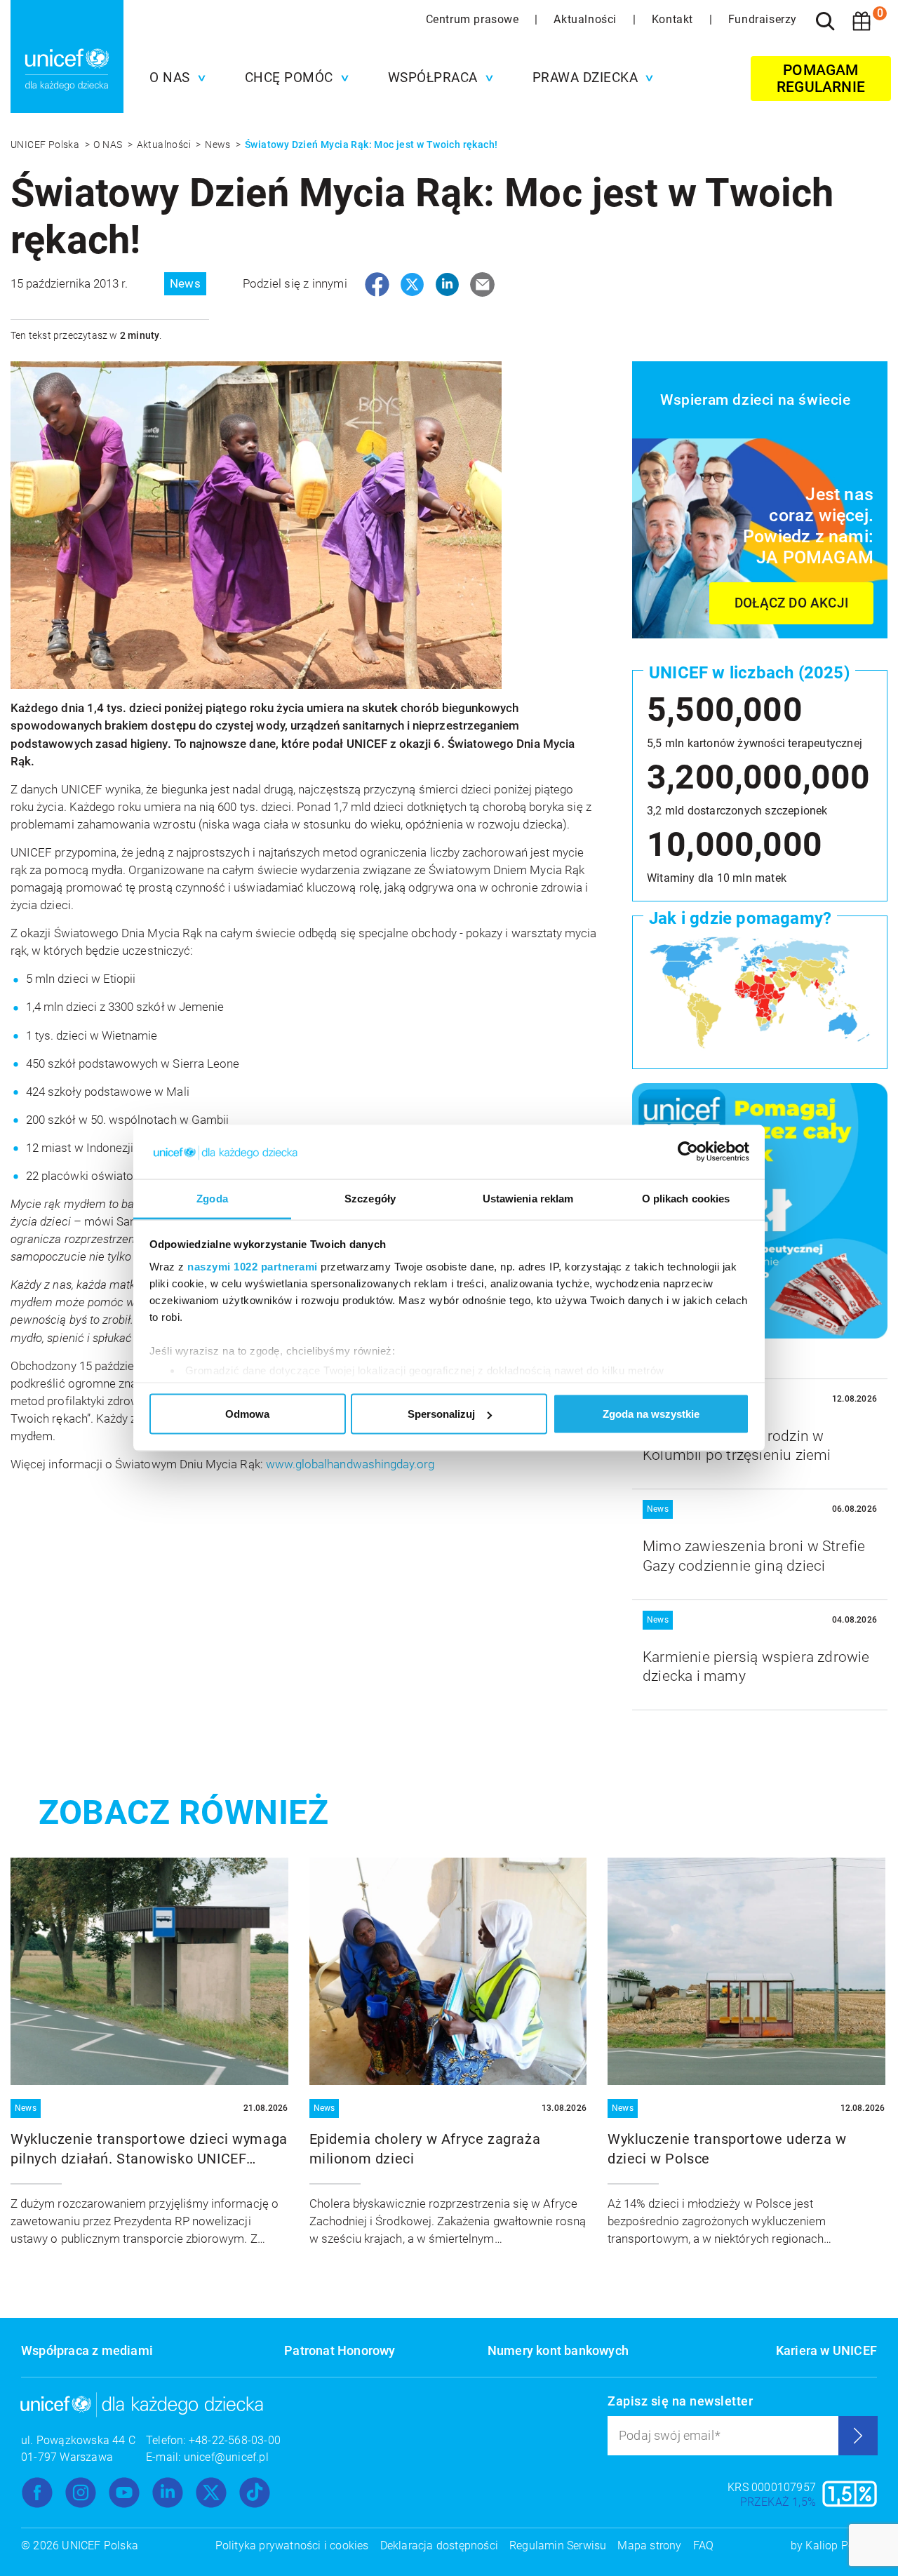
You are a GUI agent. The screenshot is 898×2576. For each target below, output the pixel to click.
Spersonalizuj (441, 1414)
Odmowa (247, 1414)
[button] (174, 78)
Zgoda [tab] (212, 1198)
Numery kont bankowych (558, 2350)
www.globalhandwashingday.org (350, 1464)
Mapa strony (649, 2545)
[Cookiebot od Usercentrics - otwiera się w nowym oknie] (688, 1152)
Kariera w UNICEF (826, 2350)
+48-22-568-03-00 (235, 2440)
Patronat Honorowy (340, 2350)
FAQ (704, 2545)
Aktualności (587, 19)
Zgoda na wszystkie (651, 1414)
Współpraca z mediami (87, 2350)
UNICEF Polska (46, 145)
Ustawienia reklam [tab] (528, 1198)
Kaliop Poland (841, 2545)
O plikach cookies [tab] (686, 1198)
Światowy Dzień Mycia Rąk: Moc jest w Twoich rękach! (371, 145)
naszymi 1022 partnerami (253, 1266)
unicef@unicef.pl (226, 2457)
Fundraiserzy (763, 19)
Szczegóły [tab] (370, 1198)
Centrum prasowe (474, 19)
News (219, 145)
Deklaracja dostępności (439, 2545)
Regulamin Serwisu (558, 2545)
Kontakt (674, 19)
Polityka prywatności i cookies (292, 2545)
